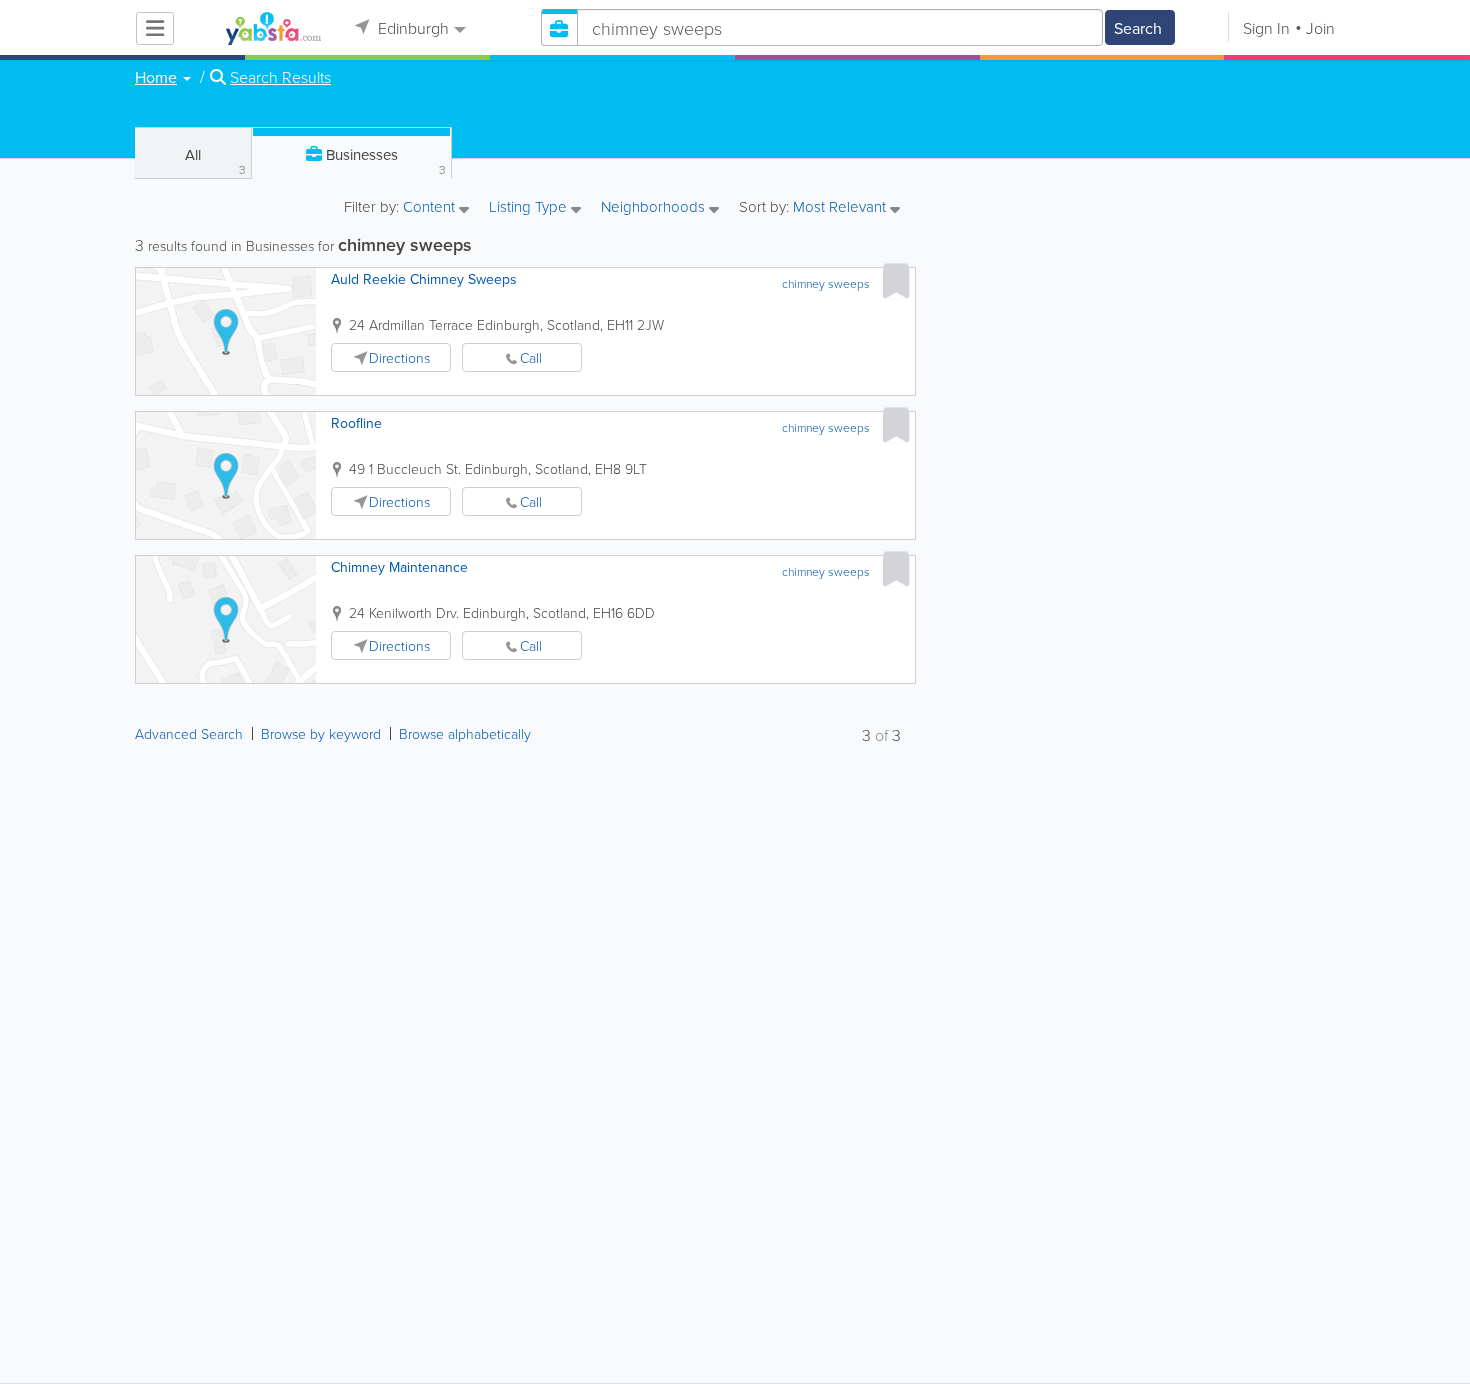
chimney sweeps (826, 283)
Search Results (280, 77)
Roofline (356, 423)
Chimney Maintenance (399, 567)
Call (531, 357)
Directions (399, 357)
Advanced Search (189, 733)
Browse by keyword (321, 733)
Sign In (1266, 28)
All (215, 161)
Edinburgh (411, 28)
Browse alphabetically (465, 733)
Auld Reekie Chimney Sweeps (424, 279)
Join (1320, 28)
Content (431, 208)
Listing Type (530, 208)
